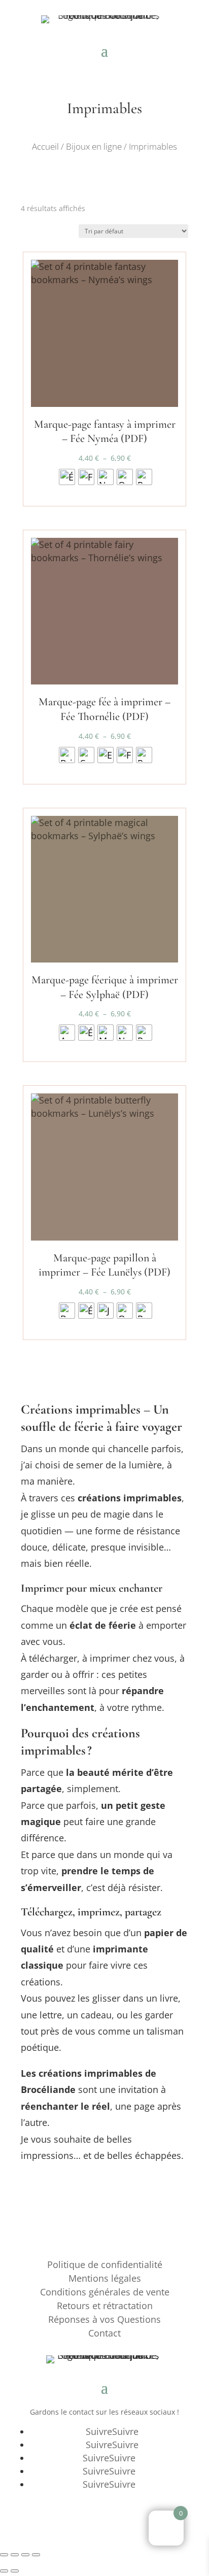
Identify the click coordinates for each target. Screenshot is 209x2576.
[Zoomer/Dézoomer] (4, 2555)
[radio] (67, 477)
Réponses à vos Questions (104, 2319)
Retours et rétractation (105, 2306)
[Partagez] (25, 2555)
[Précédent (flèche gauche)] (4, 2571)
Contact (104, 2333)
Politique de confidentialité (105, 2264)
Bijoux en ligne (94, 146)
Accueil (45, 146)
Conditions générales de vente (105, 2292)
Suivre (125, 2431)
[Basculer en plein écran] (15, 2555)
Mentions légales (105, 2278)
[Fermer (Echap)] (36, 2555)
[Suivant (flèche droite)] (15, 2571)
